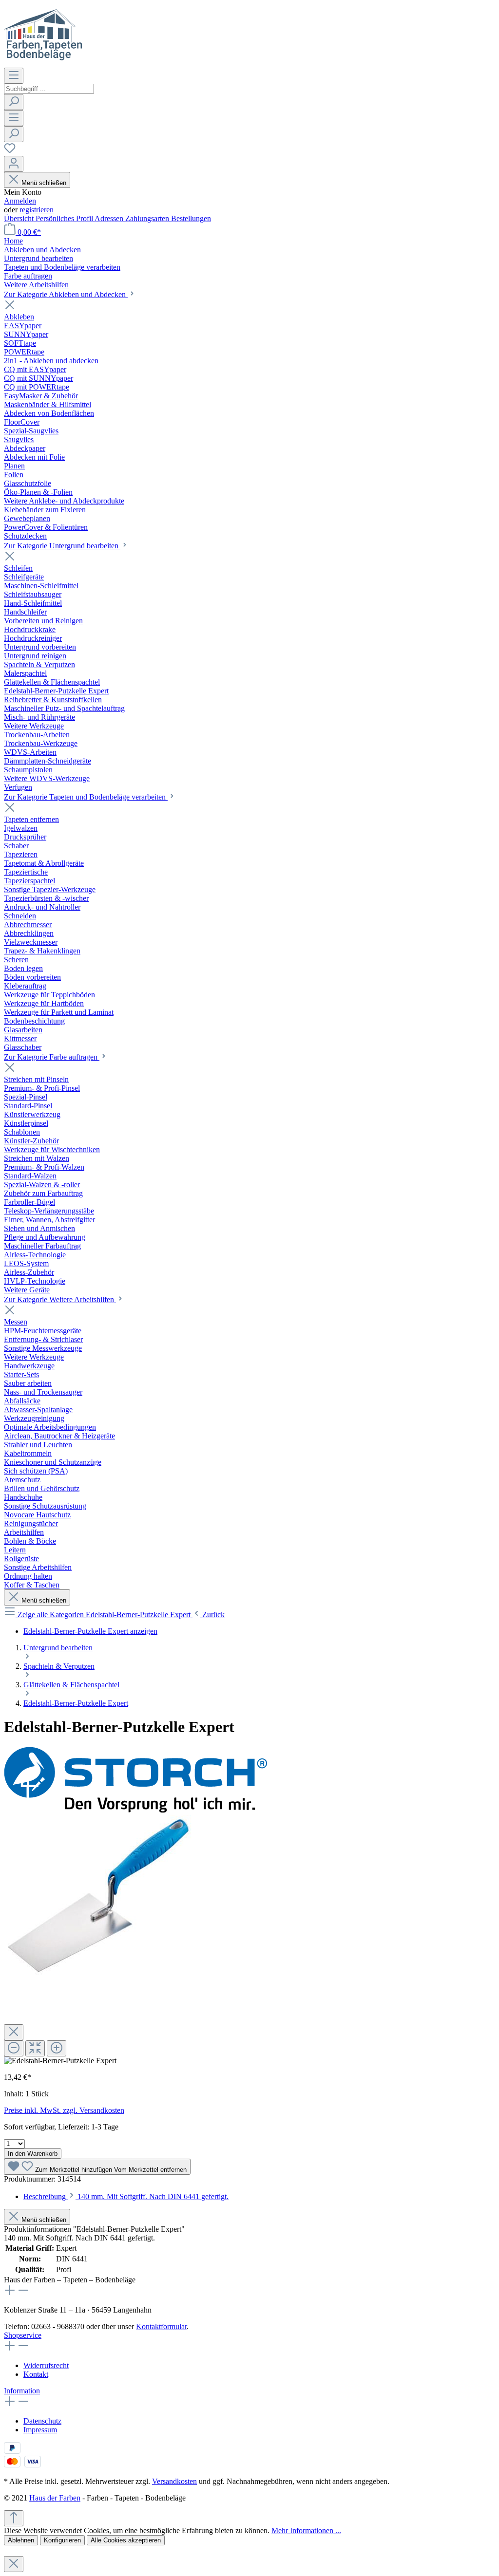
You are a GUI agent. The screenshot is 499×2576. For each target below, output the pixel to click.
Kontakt (36, 2374)
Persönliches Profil (65, 218)
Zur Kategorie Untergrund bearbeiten (62, 546)
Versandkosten (174, 2481)
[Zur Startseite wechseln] (43, 63)
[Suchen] (14, 102)
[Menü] (14, 76)
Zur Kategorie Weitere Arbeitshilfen (60, 1299)
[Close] (14, 2032)
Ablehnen (21, 2540)
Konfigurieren (62, 2540)
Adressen (110, 218)
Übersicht (20, 218)
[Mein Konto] (14, 164)
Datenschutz (42, 2421)
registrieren (37, 210)
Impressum (40, 2430)
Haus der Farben (55, 2498)
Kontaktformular (161, 2326)
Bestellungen (191, 218)
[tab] (126, 2196)
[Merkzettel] (10, 151)
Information (22, 2391)
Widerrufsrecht (46, 2365)
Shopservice (23, 2335)
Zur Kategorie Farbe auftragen (52, 1057)
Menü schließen (44, 183)
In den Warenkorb (33, 2154)
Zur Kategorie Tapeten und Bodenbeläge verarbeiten (86, 797)
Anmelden (20, 201)
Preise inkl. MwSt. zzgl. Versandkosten (64, 2110)
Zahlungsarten (148, 218)
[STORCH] (135, 1810)
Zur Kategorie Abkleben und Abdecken (66, 294)
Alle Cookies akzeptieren (126, 2540)
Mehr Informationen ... (306, 2530)
